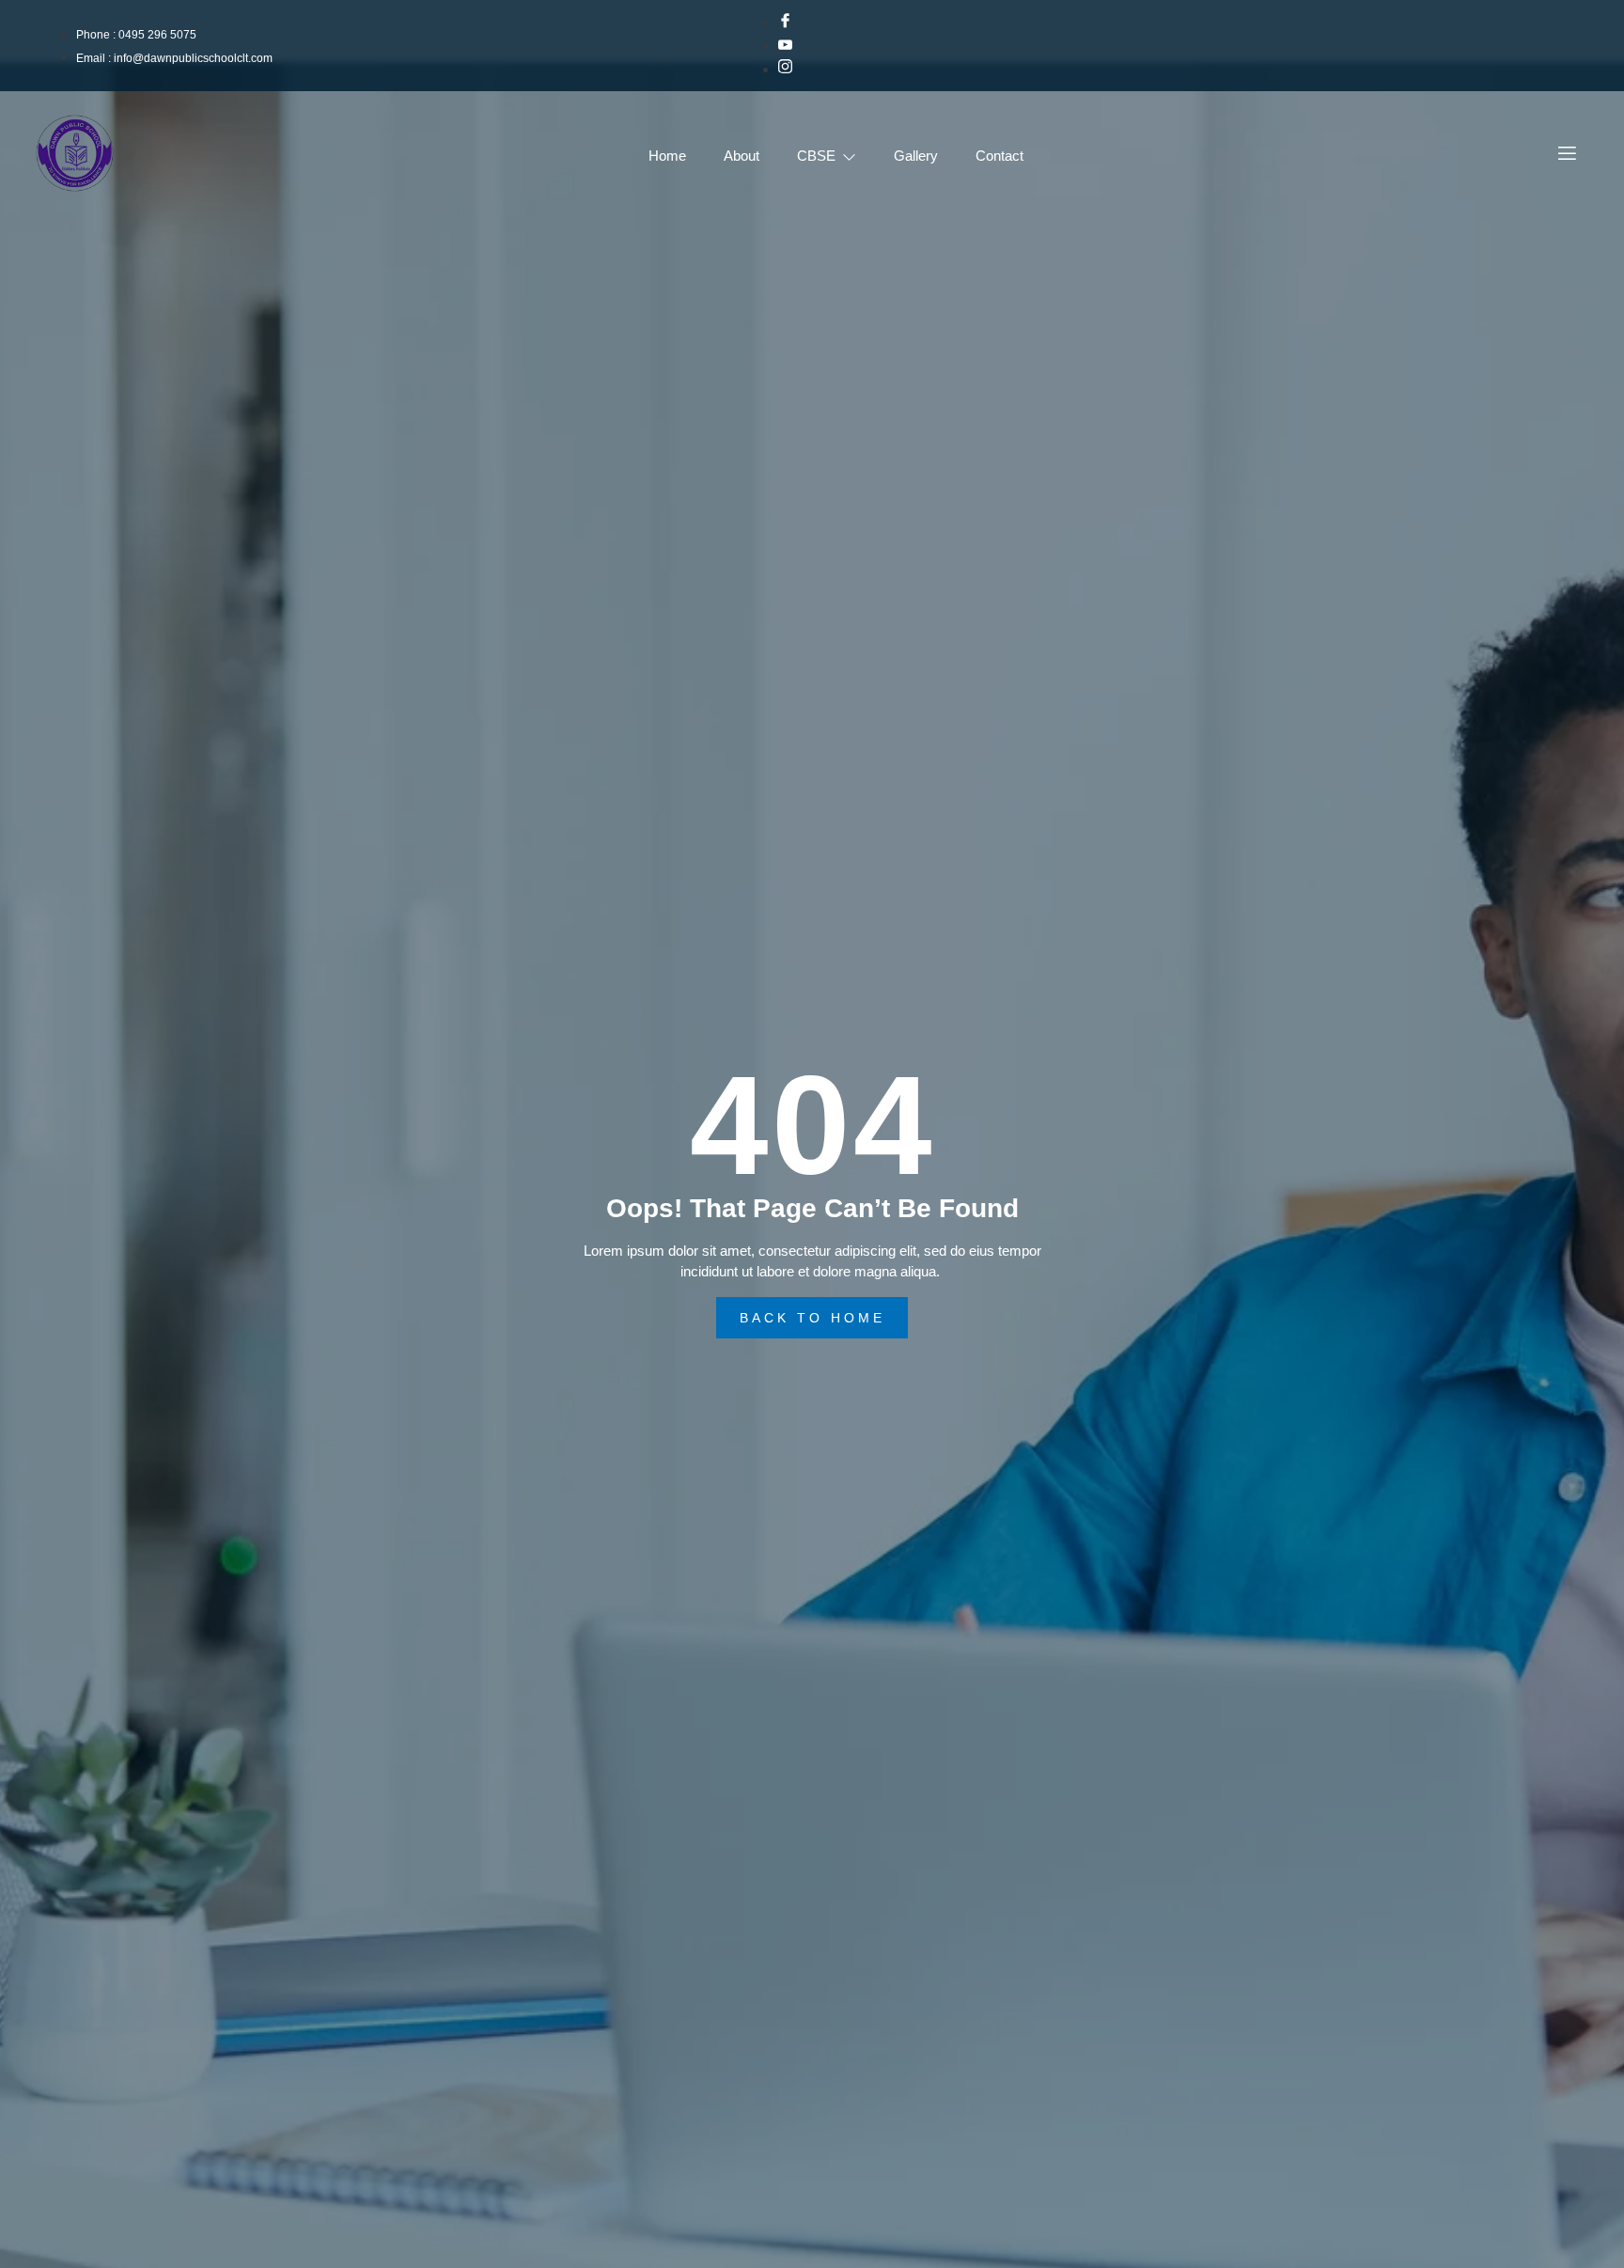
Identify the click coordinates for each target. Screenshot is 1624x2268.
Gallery (916, 156)
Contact (999, 156)
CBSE (816, 156)
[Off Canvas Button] (1567, 155)
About (742, 156)
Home (667, 156)
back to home (812, 1318)
